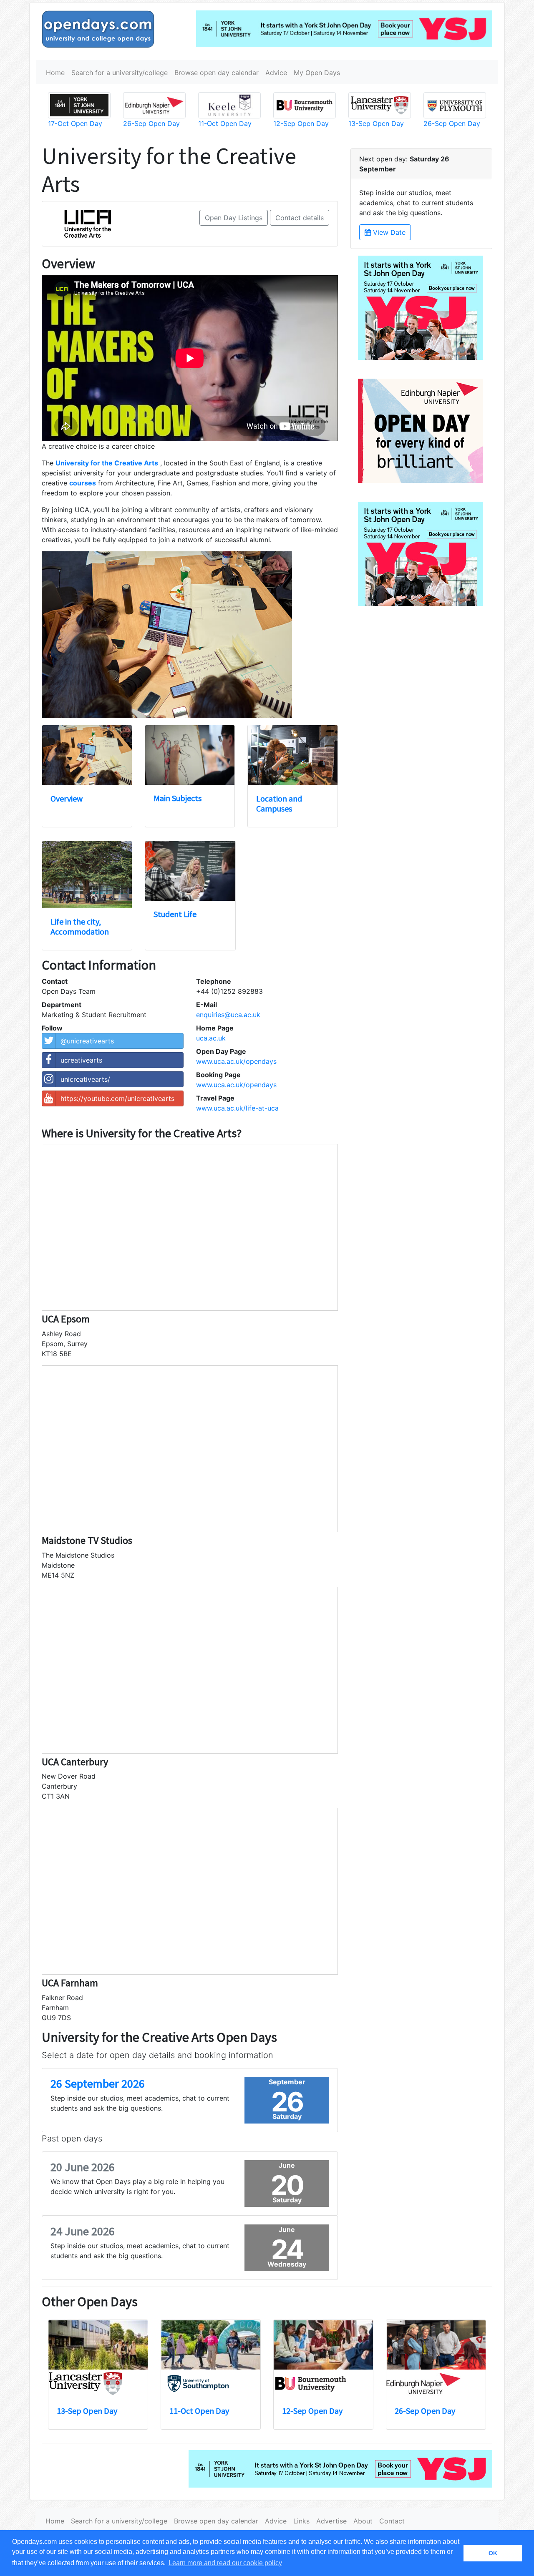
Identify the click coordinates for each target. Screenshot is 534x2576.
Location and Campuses (279, 803)
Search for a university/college (120, 73)
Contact (392, 2521)
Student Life (175, 914)
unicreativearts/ (85, 1079)
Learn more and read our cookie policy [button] (225, 2563)
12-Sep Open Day (151, 123)
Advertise (331, 2521)
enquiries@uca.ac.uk (228, 1015)
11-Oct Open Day (75, 123)
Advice (276, 73)
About (363, 2521)
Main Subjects (178, 798)
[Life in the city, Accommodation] (87, 875)
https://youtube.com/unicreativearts (117, 1098)
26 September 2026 (98, 2083)
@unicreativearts (87, 1041)
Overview (67, 798)
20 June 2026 (83, 2167)
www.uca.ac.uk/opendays (236, 1061)
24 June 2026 (83, 2231)
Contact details (300, 218)
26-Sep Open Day (200, 2411)
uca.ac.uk (211, 1038)
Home (55, 73)
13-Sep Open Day (425, 2411)
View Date (388, 232)
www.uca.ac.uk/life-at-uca (237, 1108)
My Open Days (317, 73)
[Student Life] (190, 871)
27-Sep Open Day (87, 2411)
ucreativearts (81, 1060)
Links (301, 2521)
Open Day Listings (234, 218)
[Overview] (87, 755)
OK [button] (493, 2553)
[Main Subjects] (190, 755)
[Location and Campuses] (293, 755)
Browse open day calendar (217, 73)
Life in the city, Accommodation (80, 926)
